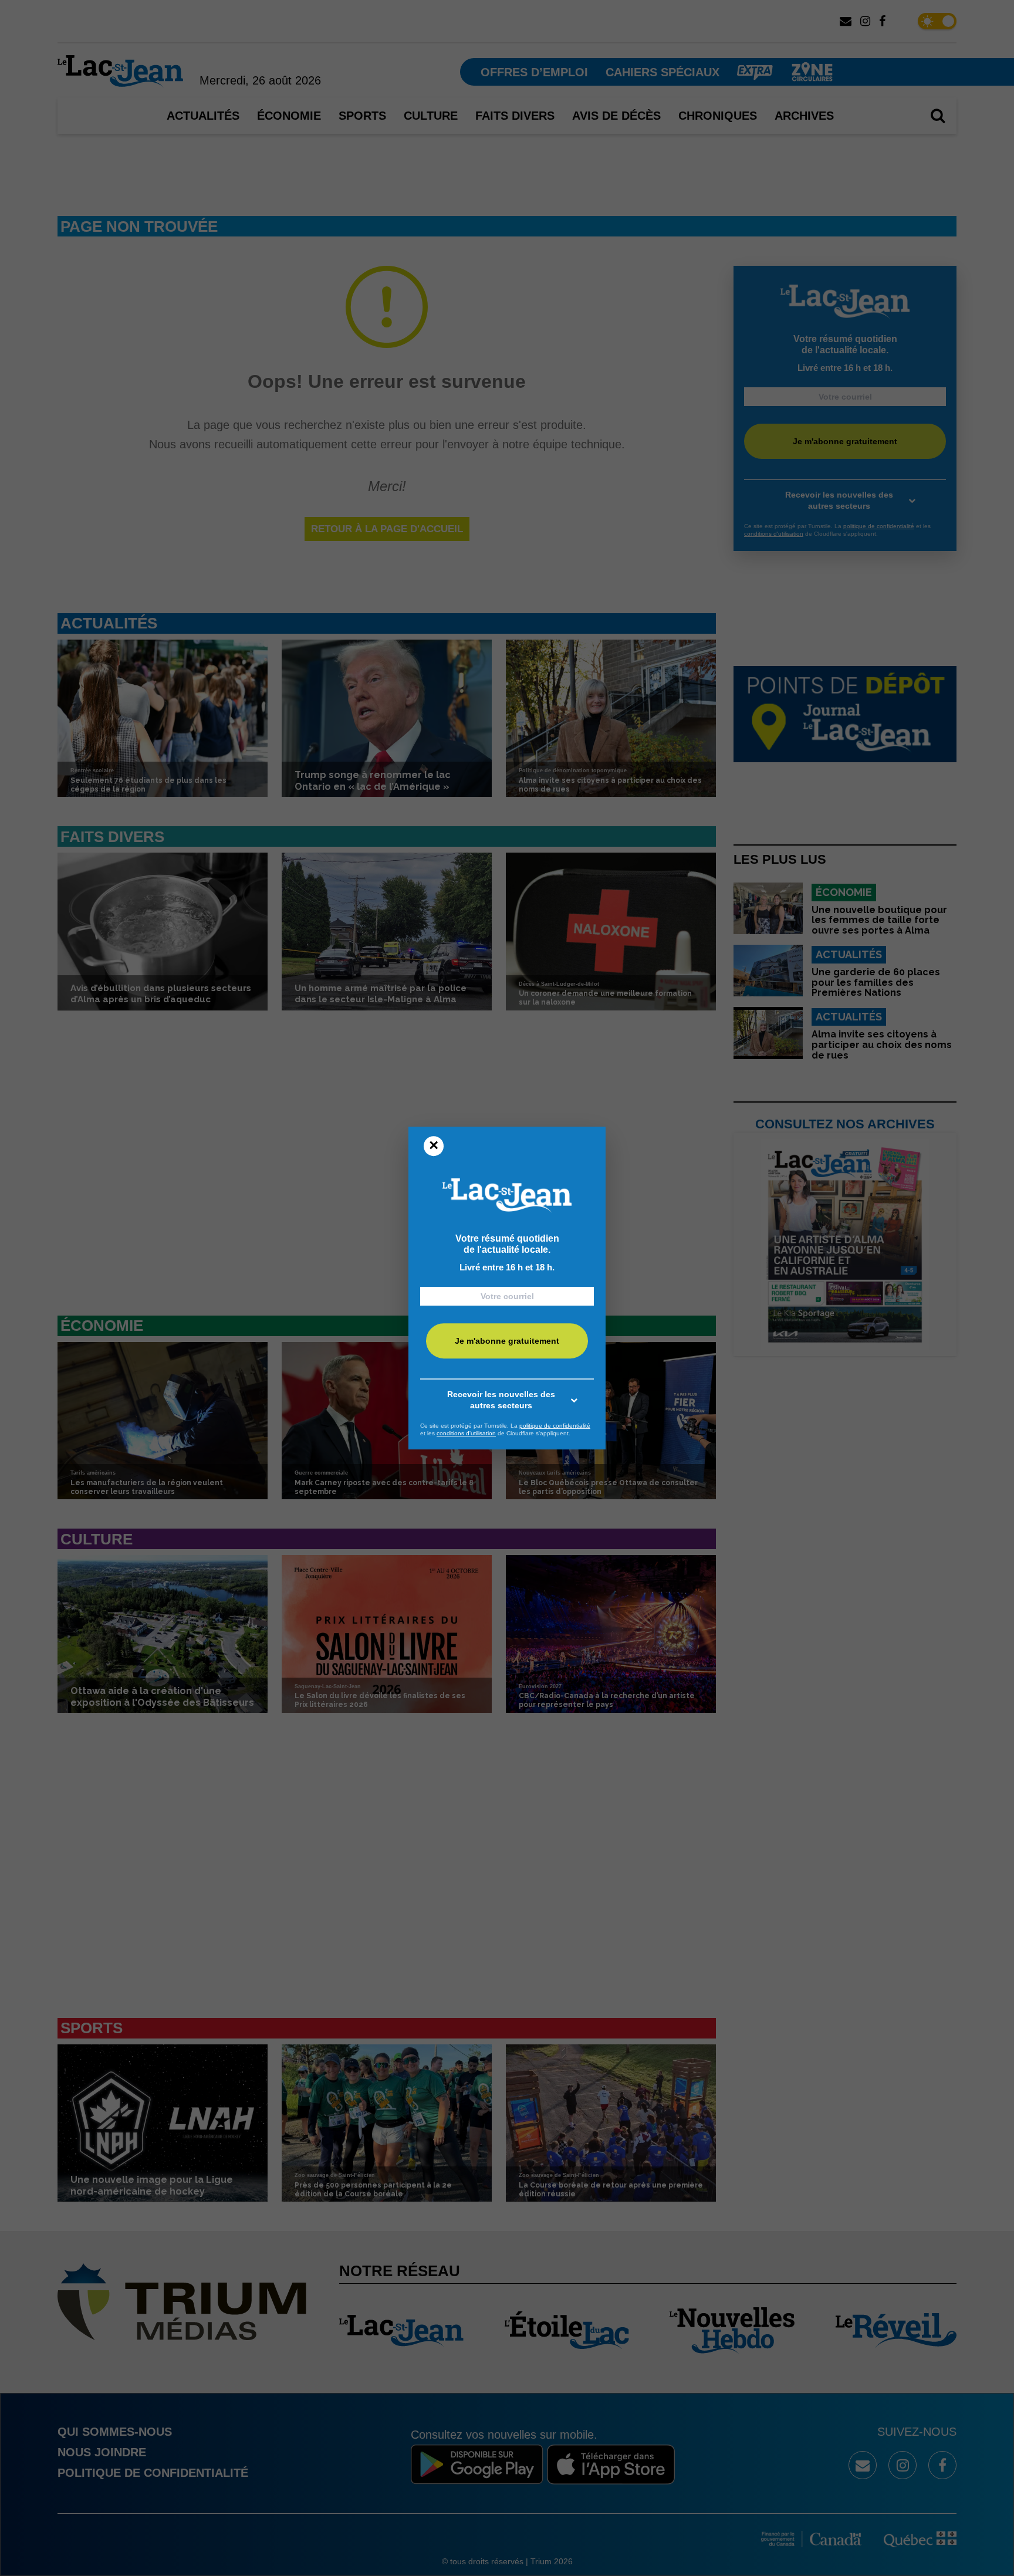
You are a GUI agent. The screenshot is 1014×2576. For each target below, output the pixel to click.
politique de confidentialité (555, 1426)
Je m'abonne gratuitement (507, 1341)
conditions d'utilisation (466, 1433)
